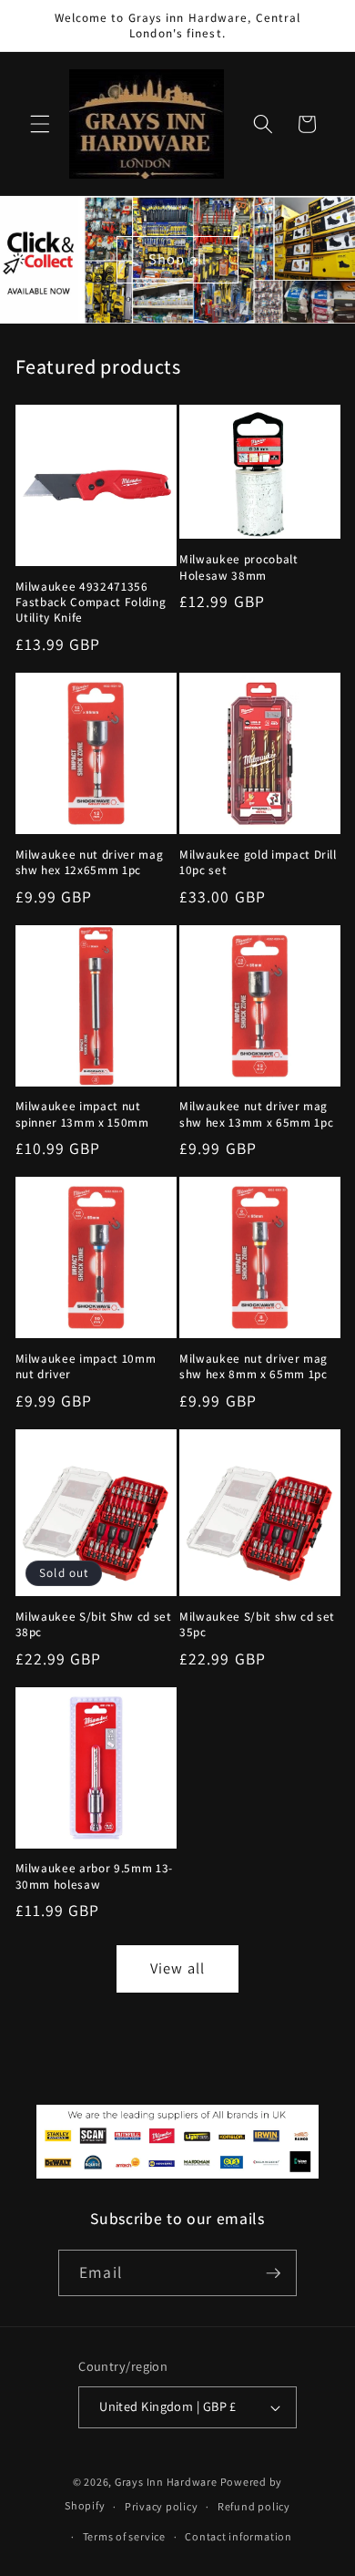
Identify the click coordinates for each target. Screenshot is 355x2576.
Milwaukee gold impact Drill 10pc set (258, 862)
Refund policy (254, 2506)
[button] (40, 124)
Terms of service (124, 2536)
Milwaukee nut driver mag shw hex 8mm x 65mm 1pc (254, 1366)
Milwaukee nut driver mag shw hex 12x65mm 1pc (90, 862)
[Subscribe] (273, 2273)
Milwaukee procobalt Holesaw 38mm (239, 567)
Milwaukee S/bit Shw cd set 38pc (94, 1624)
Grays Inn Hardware (166, 2482)
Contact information (238, 2536)
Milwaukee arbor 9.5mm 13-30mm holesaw (95, 1876)
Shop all (177, 259)
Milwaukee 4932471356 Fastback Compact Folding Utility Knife (91, 602)
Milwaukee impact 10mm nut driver (86, 1366)
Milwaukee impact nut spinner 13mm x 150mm (82, 1114)
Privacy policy (162, 2506)
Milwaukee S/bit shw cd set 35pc (257, 1624)
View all (177, 1968)
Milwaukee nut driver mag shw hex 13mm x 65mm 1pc (256, 1114)
